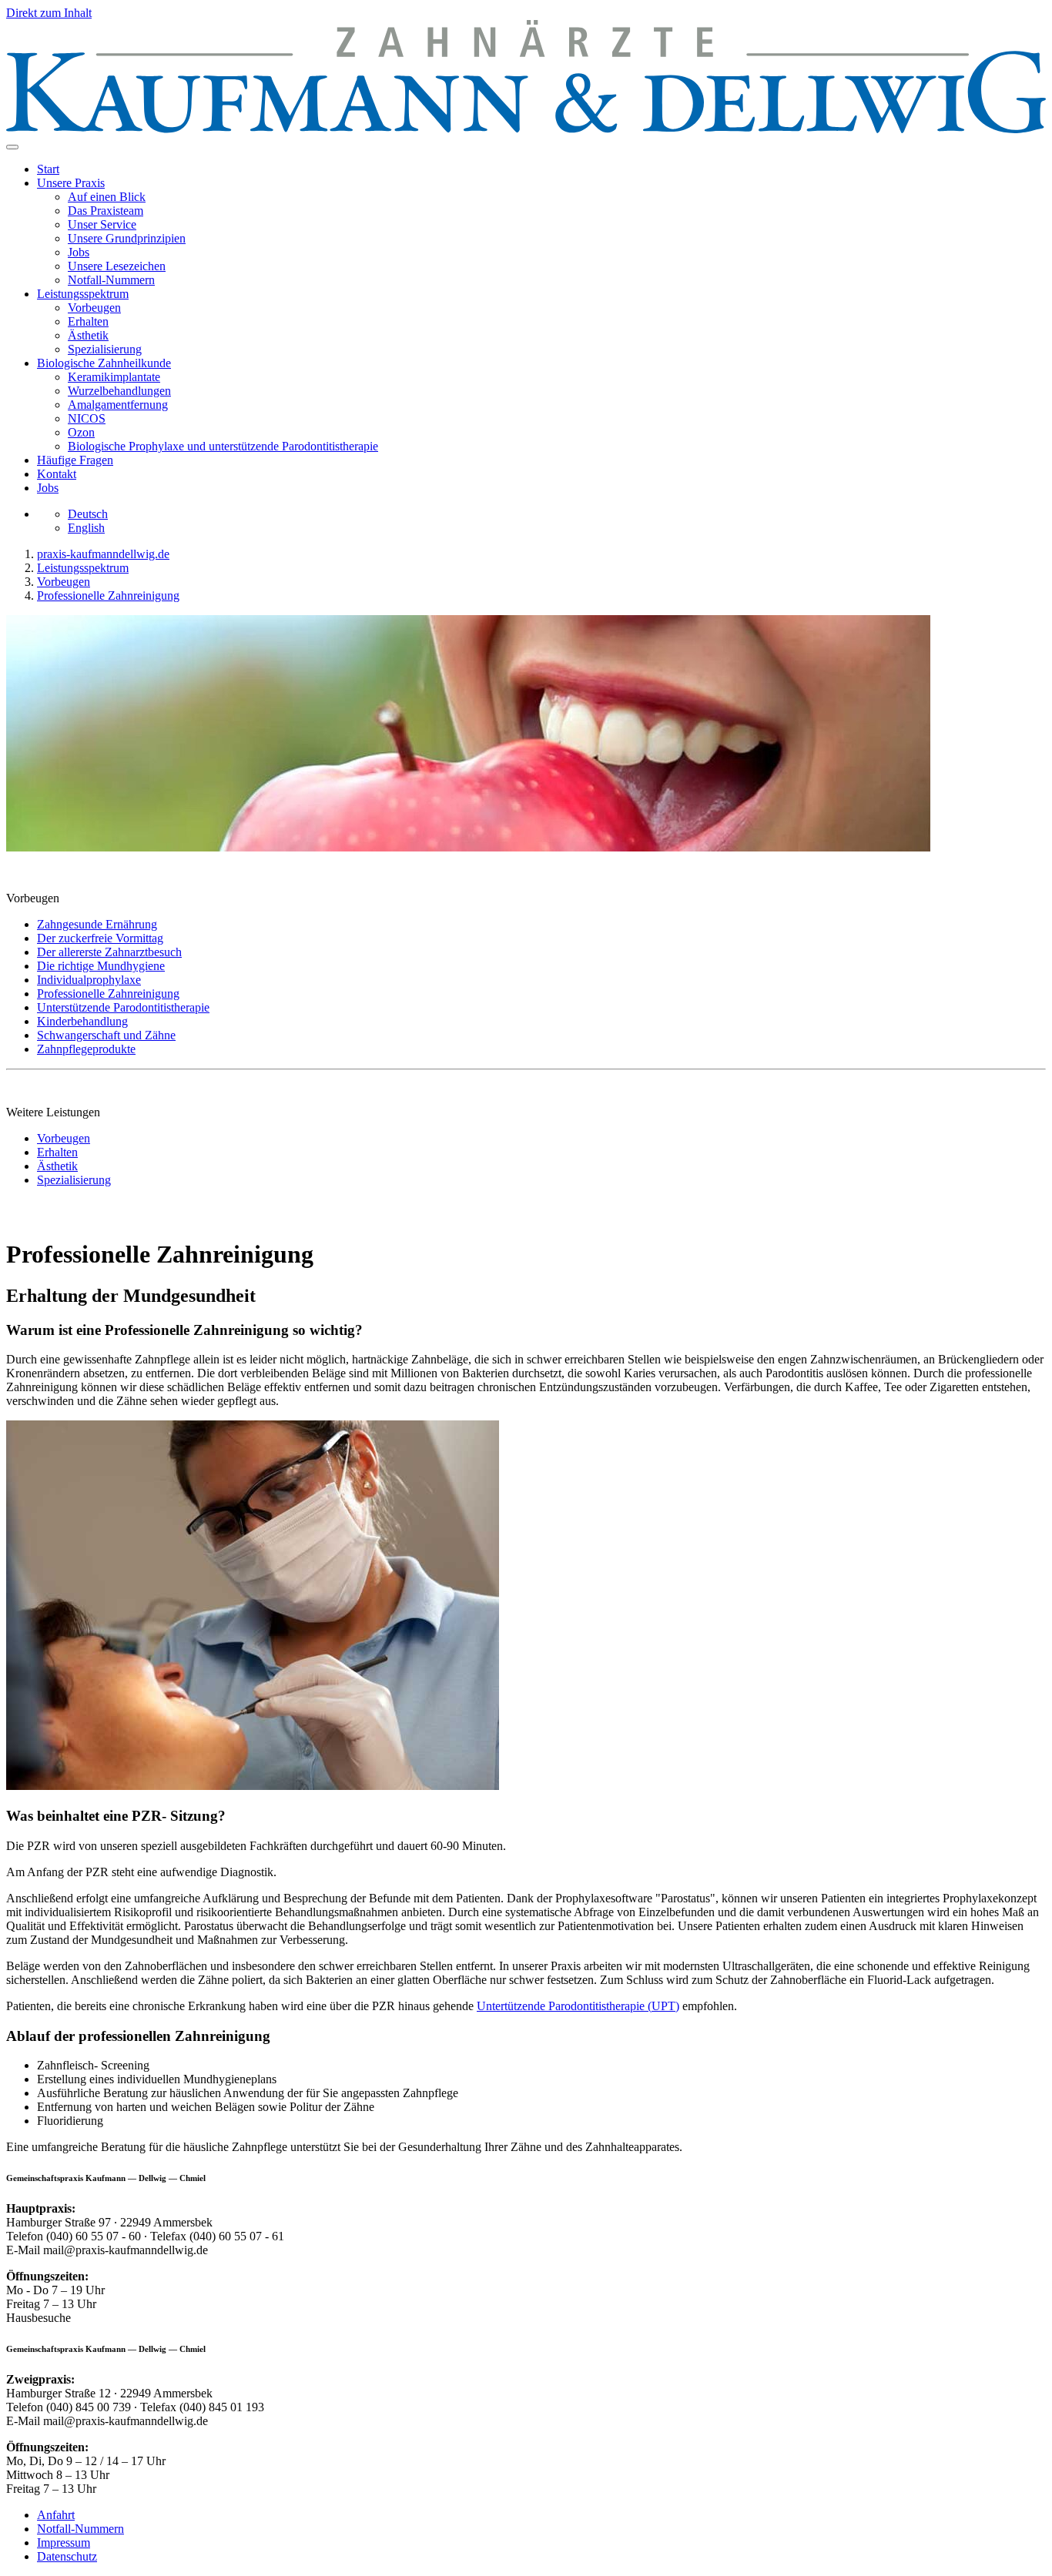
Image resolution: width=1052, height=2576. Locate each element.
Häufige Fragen (75, 460)
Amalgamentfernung (118, 405)
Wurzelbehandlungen (119, 391)
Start (48, 169)
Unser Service (102, 224)
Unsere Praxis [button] (71, 183)
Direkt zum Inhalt (49, 13)
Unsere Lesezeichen (117, 266)
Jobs (79, 252)
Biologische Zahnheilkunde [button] (104, 363)
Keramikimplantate (114, 377)
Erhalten (88, 321)
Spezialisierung (105, 349)
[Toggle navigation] (12, 147)
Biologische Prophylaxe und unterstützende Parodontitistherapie (223, 446)
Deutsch (88, 514)
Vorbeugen (94, 308)
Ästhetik (88, 335)
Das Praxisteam (106, 211)
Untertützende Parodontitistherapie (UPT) (578, 2006)
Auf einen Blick (107, 197)
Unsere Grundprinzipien (127, 238)
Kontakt (57, 474)
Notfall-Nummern (111, 280)
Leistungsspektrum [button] (83, 294)
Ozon (81, 432)
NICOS (87, 418)
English (86, 528)
